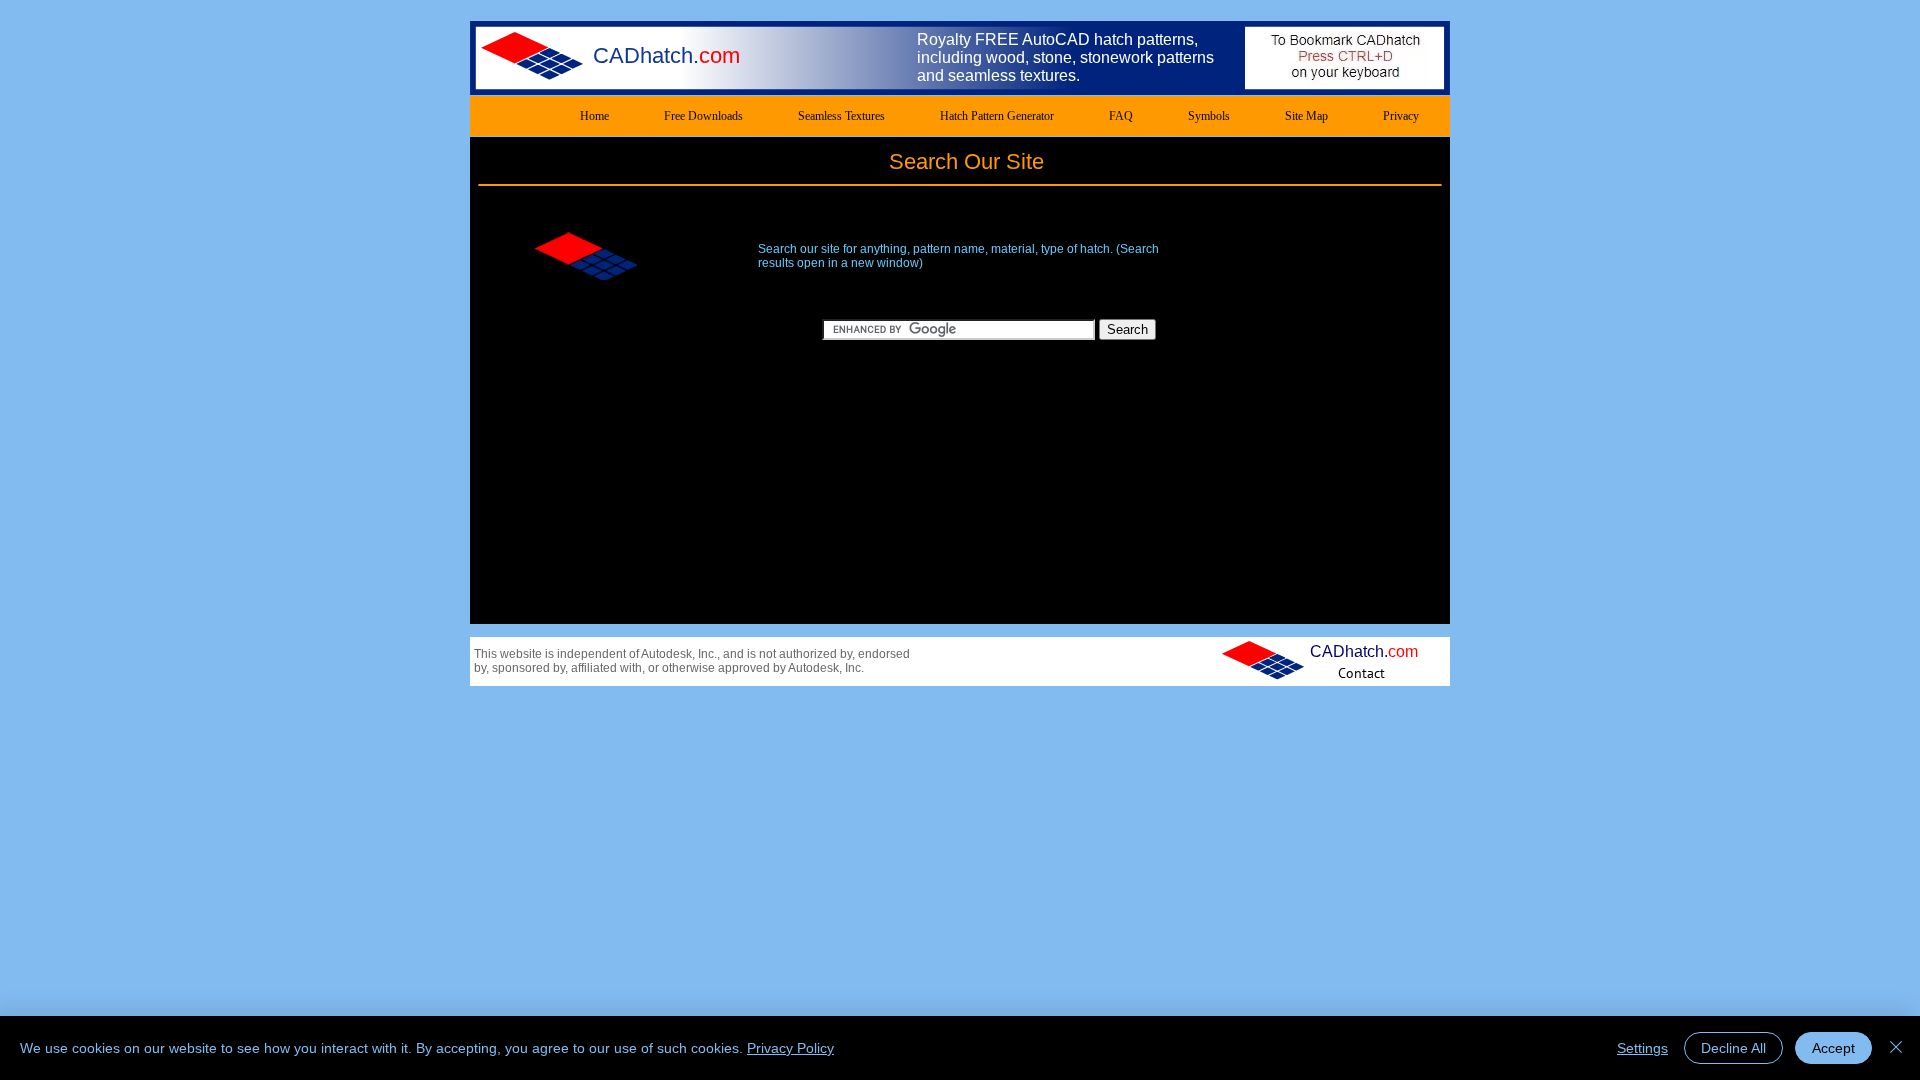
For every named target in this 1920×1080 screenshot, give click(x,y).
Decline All (1733, 1048)
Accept (1833, 1048)
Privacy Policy (790, 1048)
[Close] (1896, 1048)
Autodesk (666, 654)
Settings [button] (1642, 1048)
